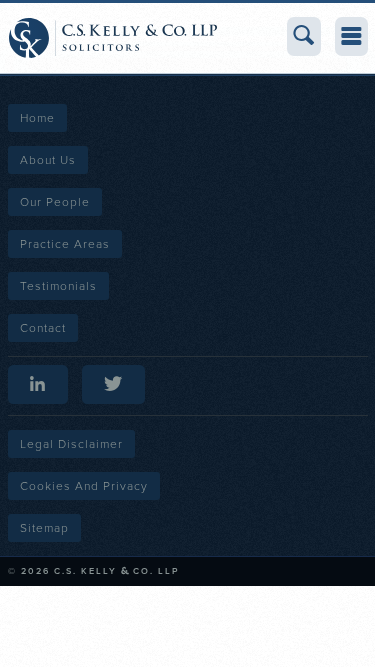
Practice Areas (65, 244)
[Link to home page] (113, 38)
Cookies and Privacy (84, 486)
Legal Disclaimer (71, 444)
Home (37, 118)
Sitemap (44, 528)
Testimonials (58, 286)
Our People (55, 202)
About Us (48, 160)
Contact (43, 328)
